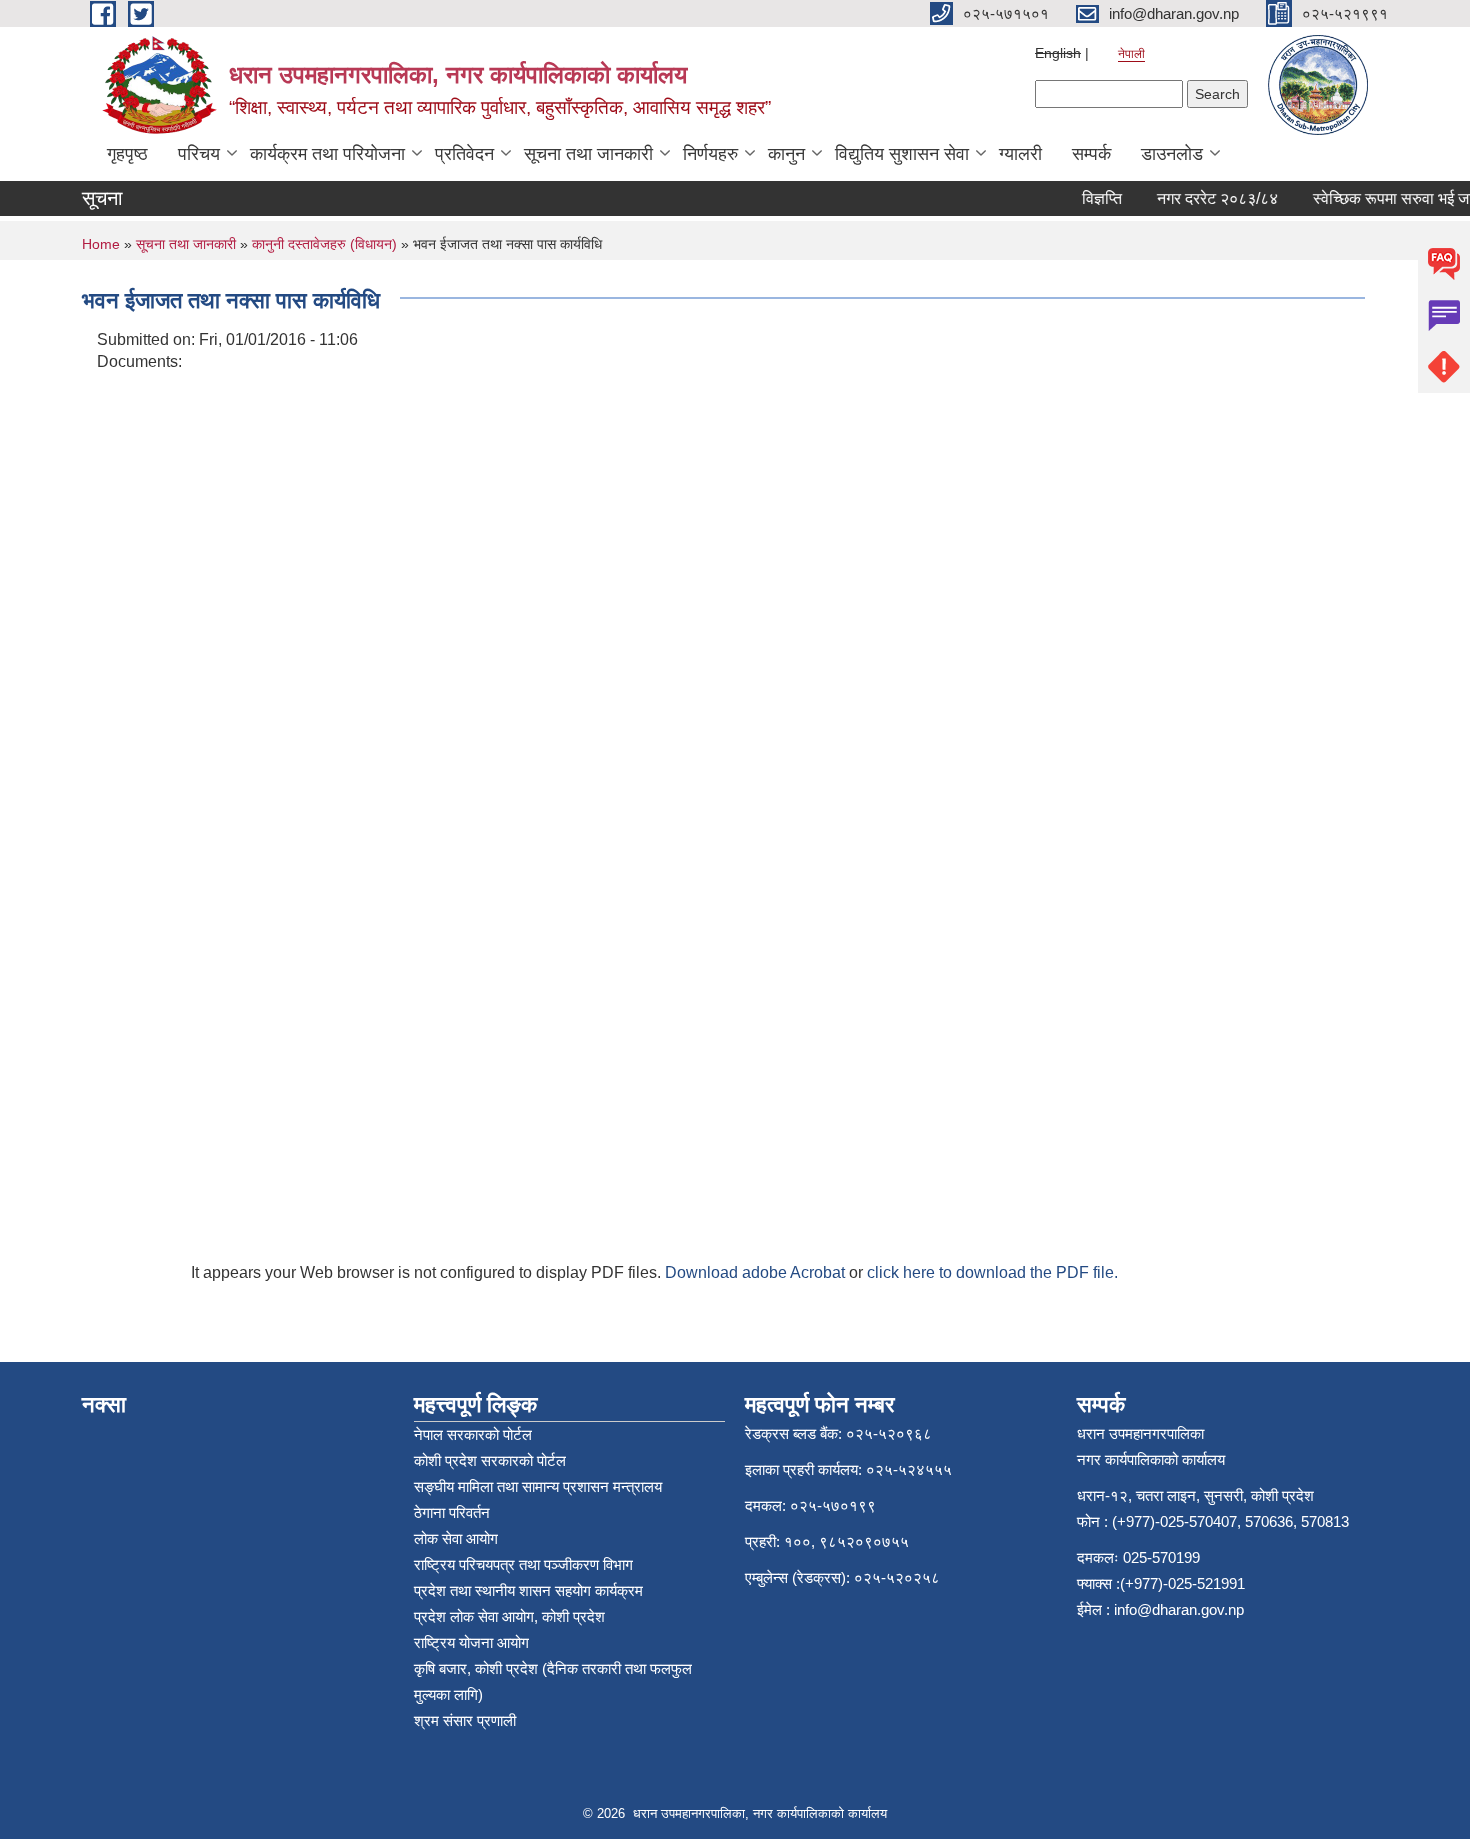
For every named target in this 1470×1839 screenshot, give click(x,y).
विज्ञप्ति (1089, 198)
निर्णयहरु (710, 154)
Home (101, 244)
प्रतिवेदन (464, 154)
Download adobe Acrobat (757, 1272)
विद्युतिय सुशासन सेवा (902, 154)
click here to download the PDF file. (992, 1272)
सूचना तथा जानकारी (588, 154)
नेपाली (1131, 54)
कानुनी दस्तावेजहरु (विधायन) (324, 244)
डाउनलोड (1172, 154)
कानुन (786, 154)
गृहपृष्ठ (127, 154)
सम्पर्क (1091, 154)
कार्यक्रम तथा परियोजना (327, 154)
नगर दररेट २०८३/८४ (1204, 198)
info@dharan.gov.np (1179, 1609)
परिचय (199, 154)
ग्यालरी (1020, 154)
